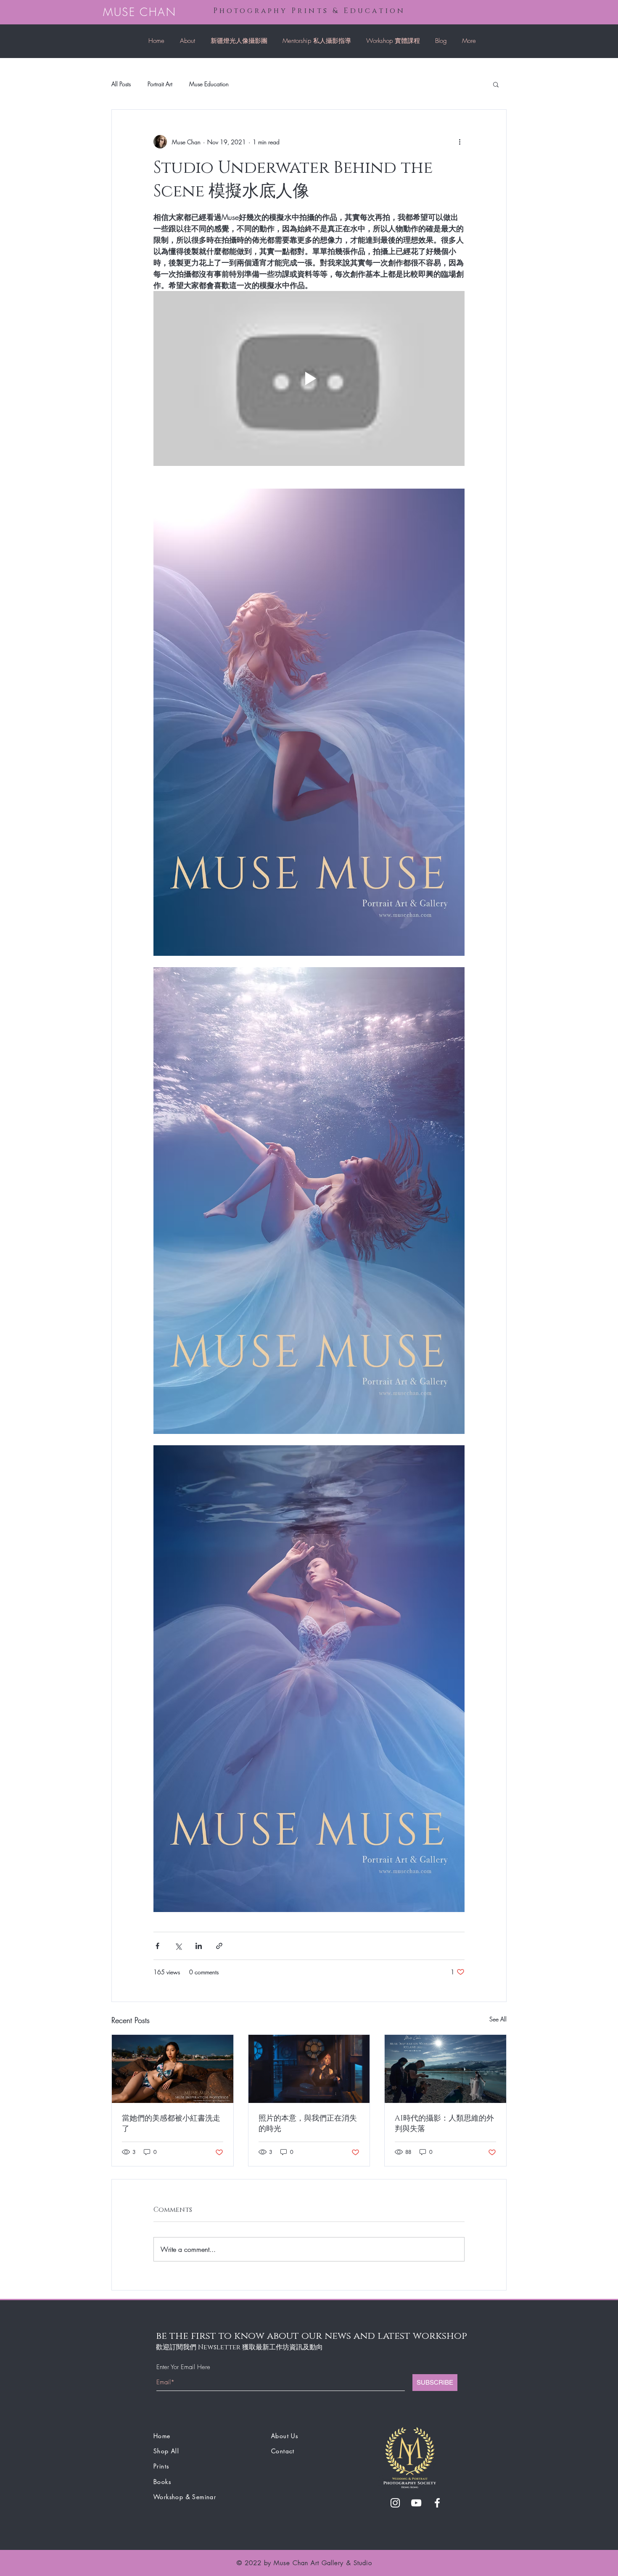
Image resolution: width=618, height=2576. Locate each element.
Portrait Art (160, 84)
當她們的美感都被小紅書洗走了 (171, 2124)
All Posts (121, 84)
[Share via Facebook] (157, 1946)
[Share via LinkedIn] (199, 1946)
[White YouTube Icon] (416, 2503)
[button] (496, 84)
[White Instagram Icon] (395, 2503)
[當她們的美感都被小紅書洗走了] (173, 2069)
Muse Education (209, 84)
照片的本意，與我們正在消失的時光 (308, 2124)
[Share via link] (219, 1946)
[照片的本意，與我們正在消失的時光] (309, 2069)
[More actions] (460, 142)
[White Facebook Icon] (437, 2503)
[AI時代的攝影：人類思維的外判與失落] (445, 2069)
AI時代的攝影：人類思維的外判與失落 (444, 2124)
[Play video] (309, 378)
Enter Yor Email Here (183, 2367)
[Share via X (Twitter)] (178, 1946)
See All (498, 2019)
